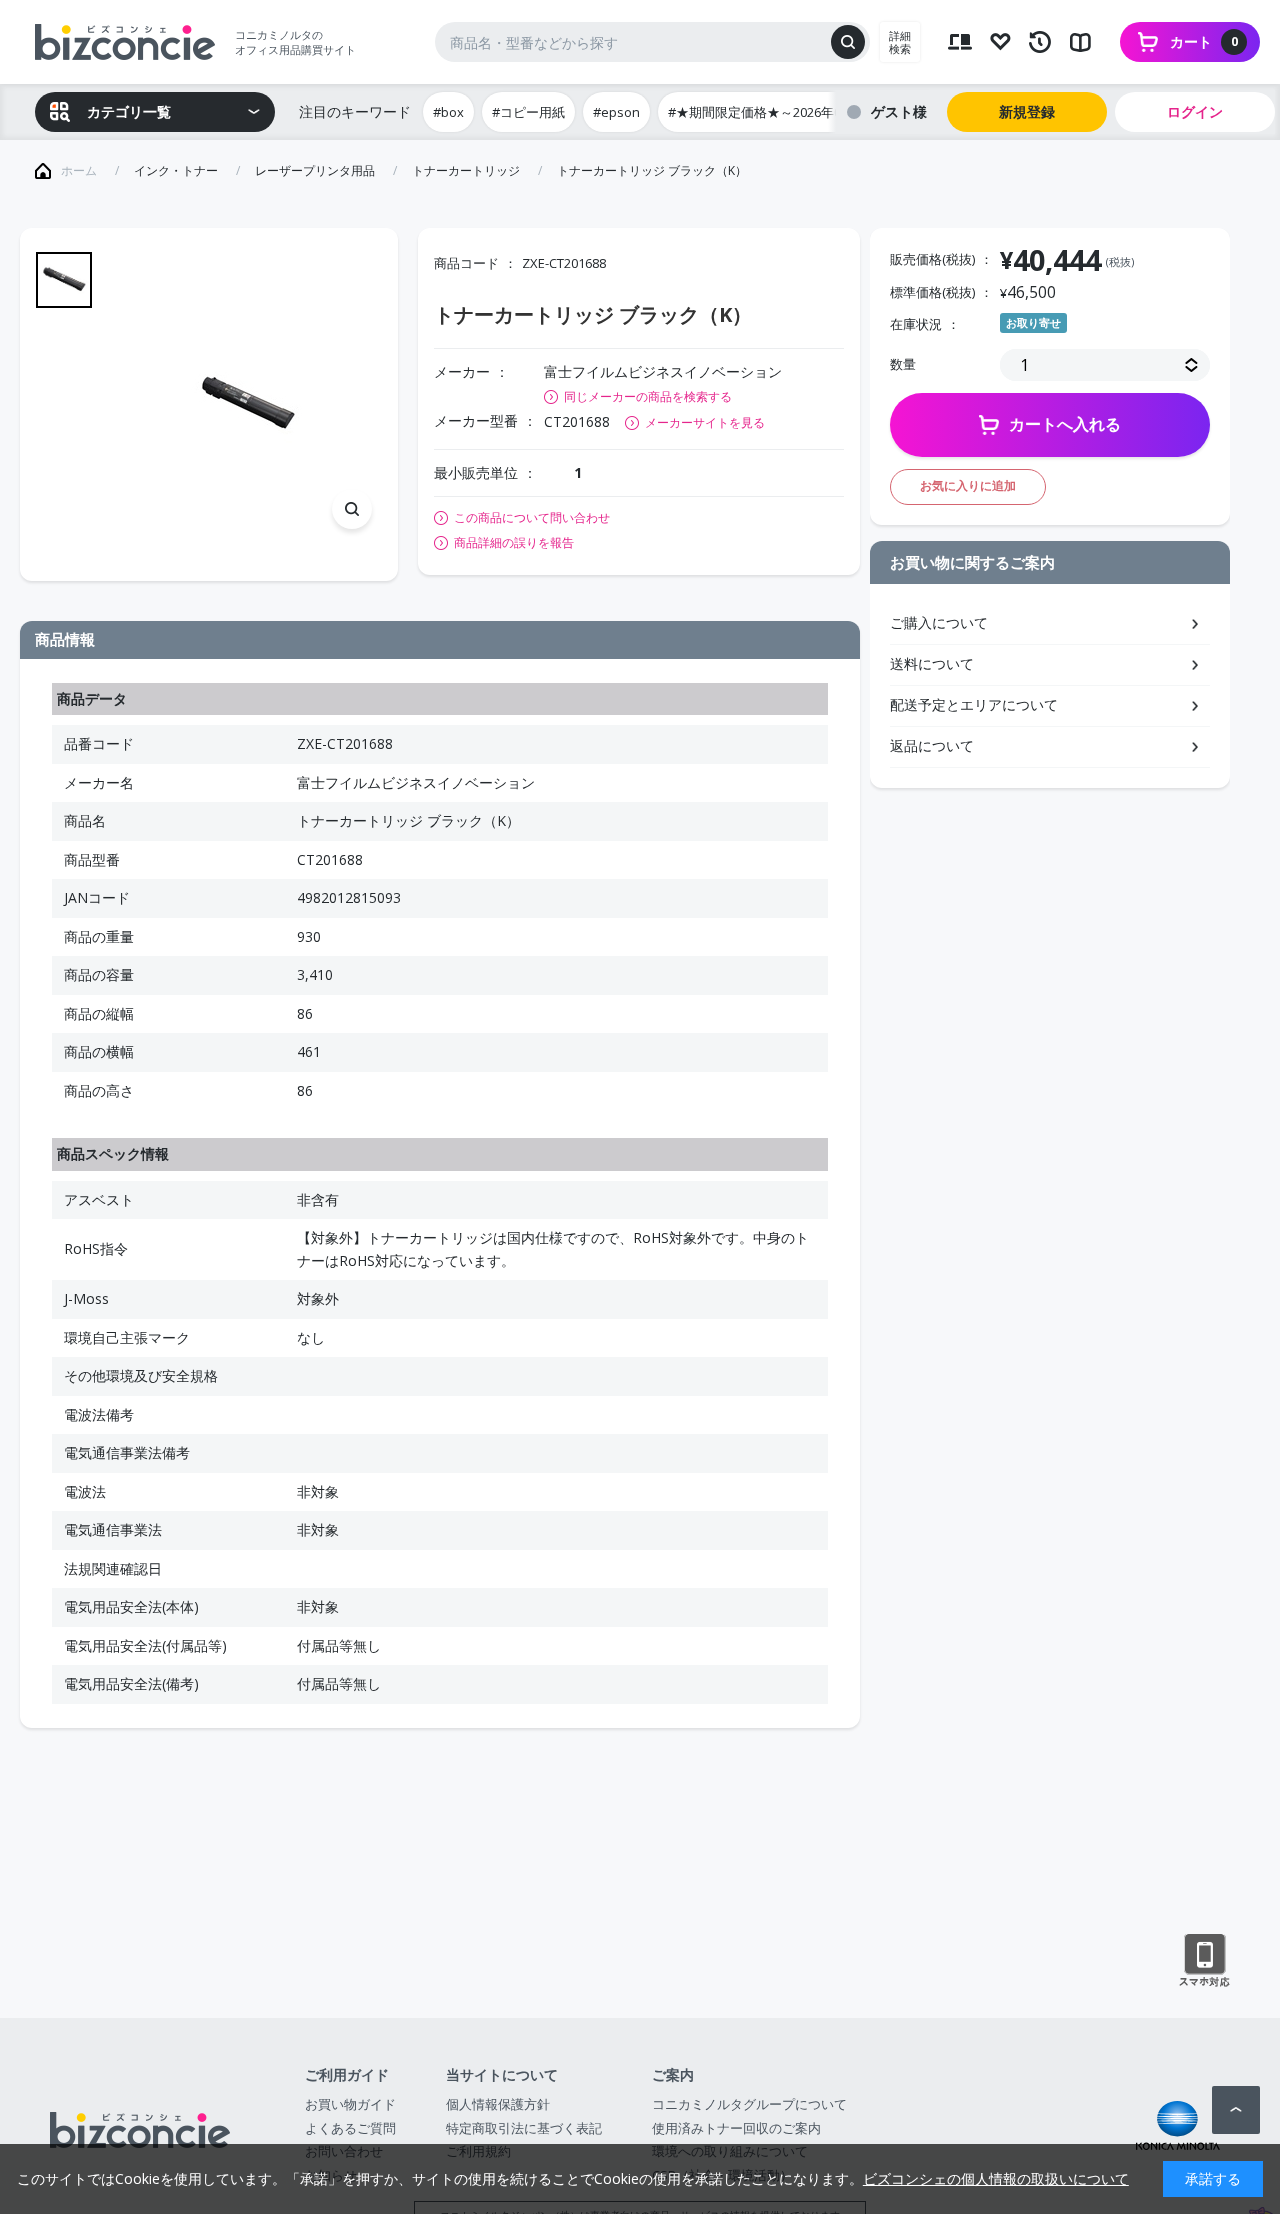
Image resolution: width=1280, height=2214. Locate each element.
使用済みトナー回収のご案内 (736, 2128)
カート (1204, 41)
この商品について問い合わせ (532, 518)
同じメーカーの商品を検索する (648, 396)
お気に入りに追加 (968, 485)
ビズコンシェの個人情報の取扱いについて (996, 2178)
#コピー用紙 (528, 112)
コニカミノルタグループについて (749, 2104)
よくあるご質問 (350, 2128)
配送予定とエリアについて (974, 704)
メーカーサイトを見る (705, 422)
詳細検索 (900, 42)
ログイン (1195, 111)
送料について (932, 663)
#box (448, 112)
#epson (616, 112)
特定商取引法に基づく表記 (524, 2128)
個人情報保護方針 (498, 2104)
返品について (932, 745)
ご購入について (939, 622)
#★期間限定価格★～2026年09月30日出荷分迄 (804, 112)
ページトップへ (1236, 2110)
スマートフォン (1204, 1961)
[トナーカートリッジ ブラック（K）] (247, 404)
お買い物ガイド (350, 2104)
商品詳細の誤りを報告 (514, 543)
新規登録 (1027, 111)
